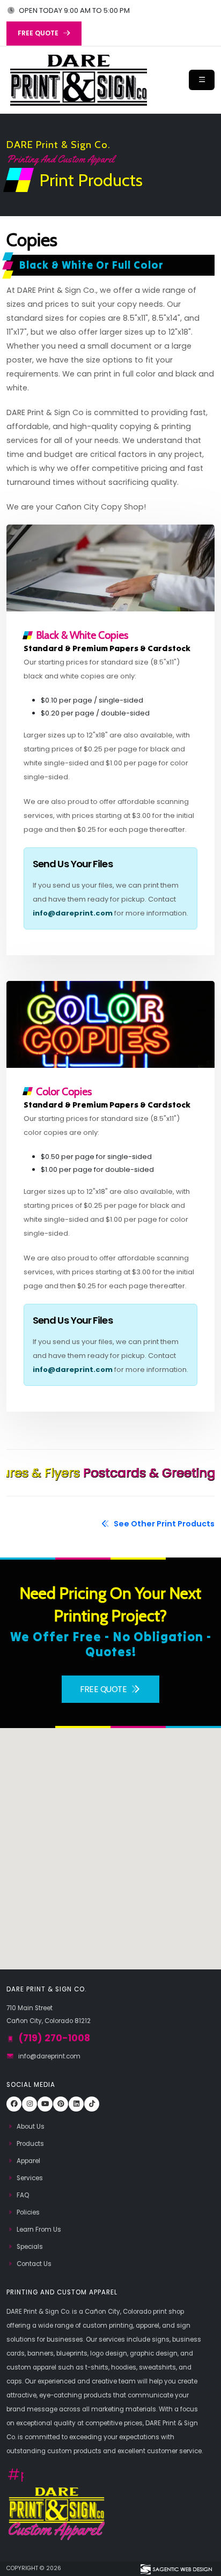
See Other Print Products (163, 1524)
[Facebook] (14, 2104)
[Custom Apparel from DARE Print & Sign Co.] (57, 2513)
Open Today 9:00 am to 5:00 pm (73, 10)
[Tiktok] (92, 2104)
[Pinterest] (61, 2104)
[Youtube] (45, 2104)
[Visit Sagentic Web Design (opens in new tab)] (176, 2568)
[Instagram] (30, 2104)
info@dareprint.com (73, 913)
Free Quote (104, 1689)
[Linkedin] (76, 2104)
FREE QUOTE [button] (39, 33)
